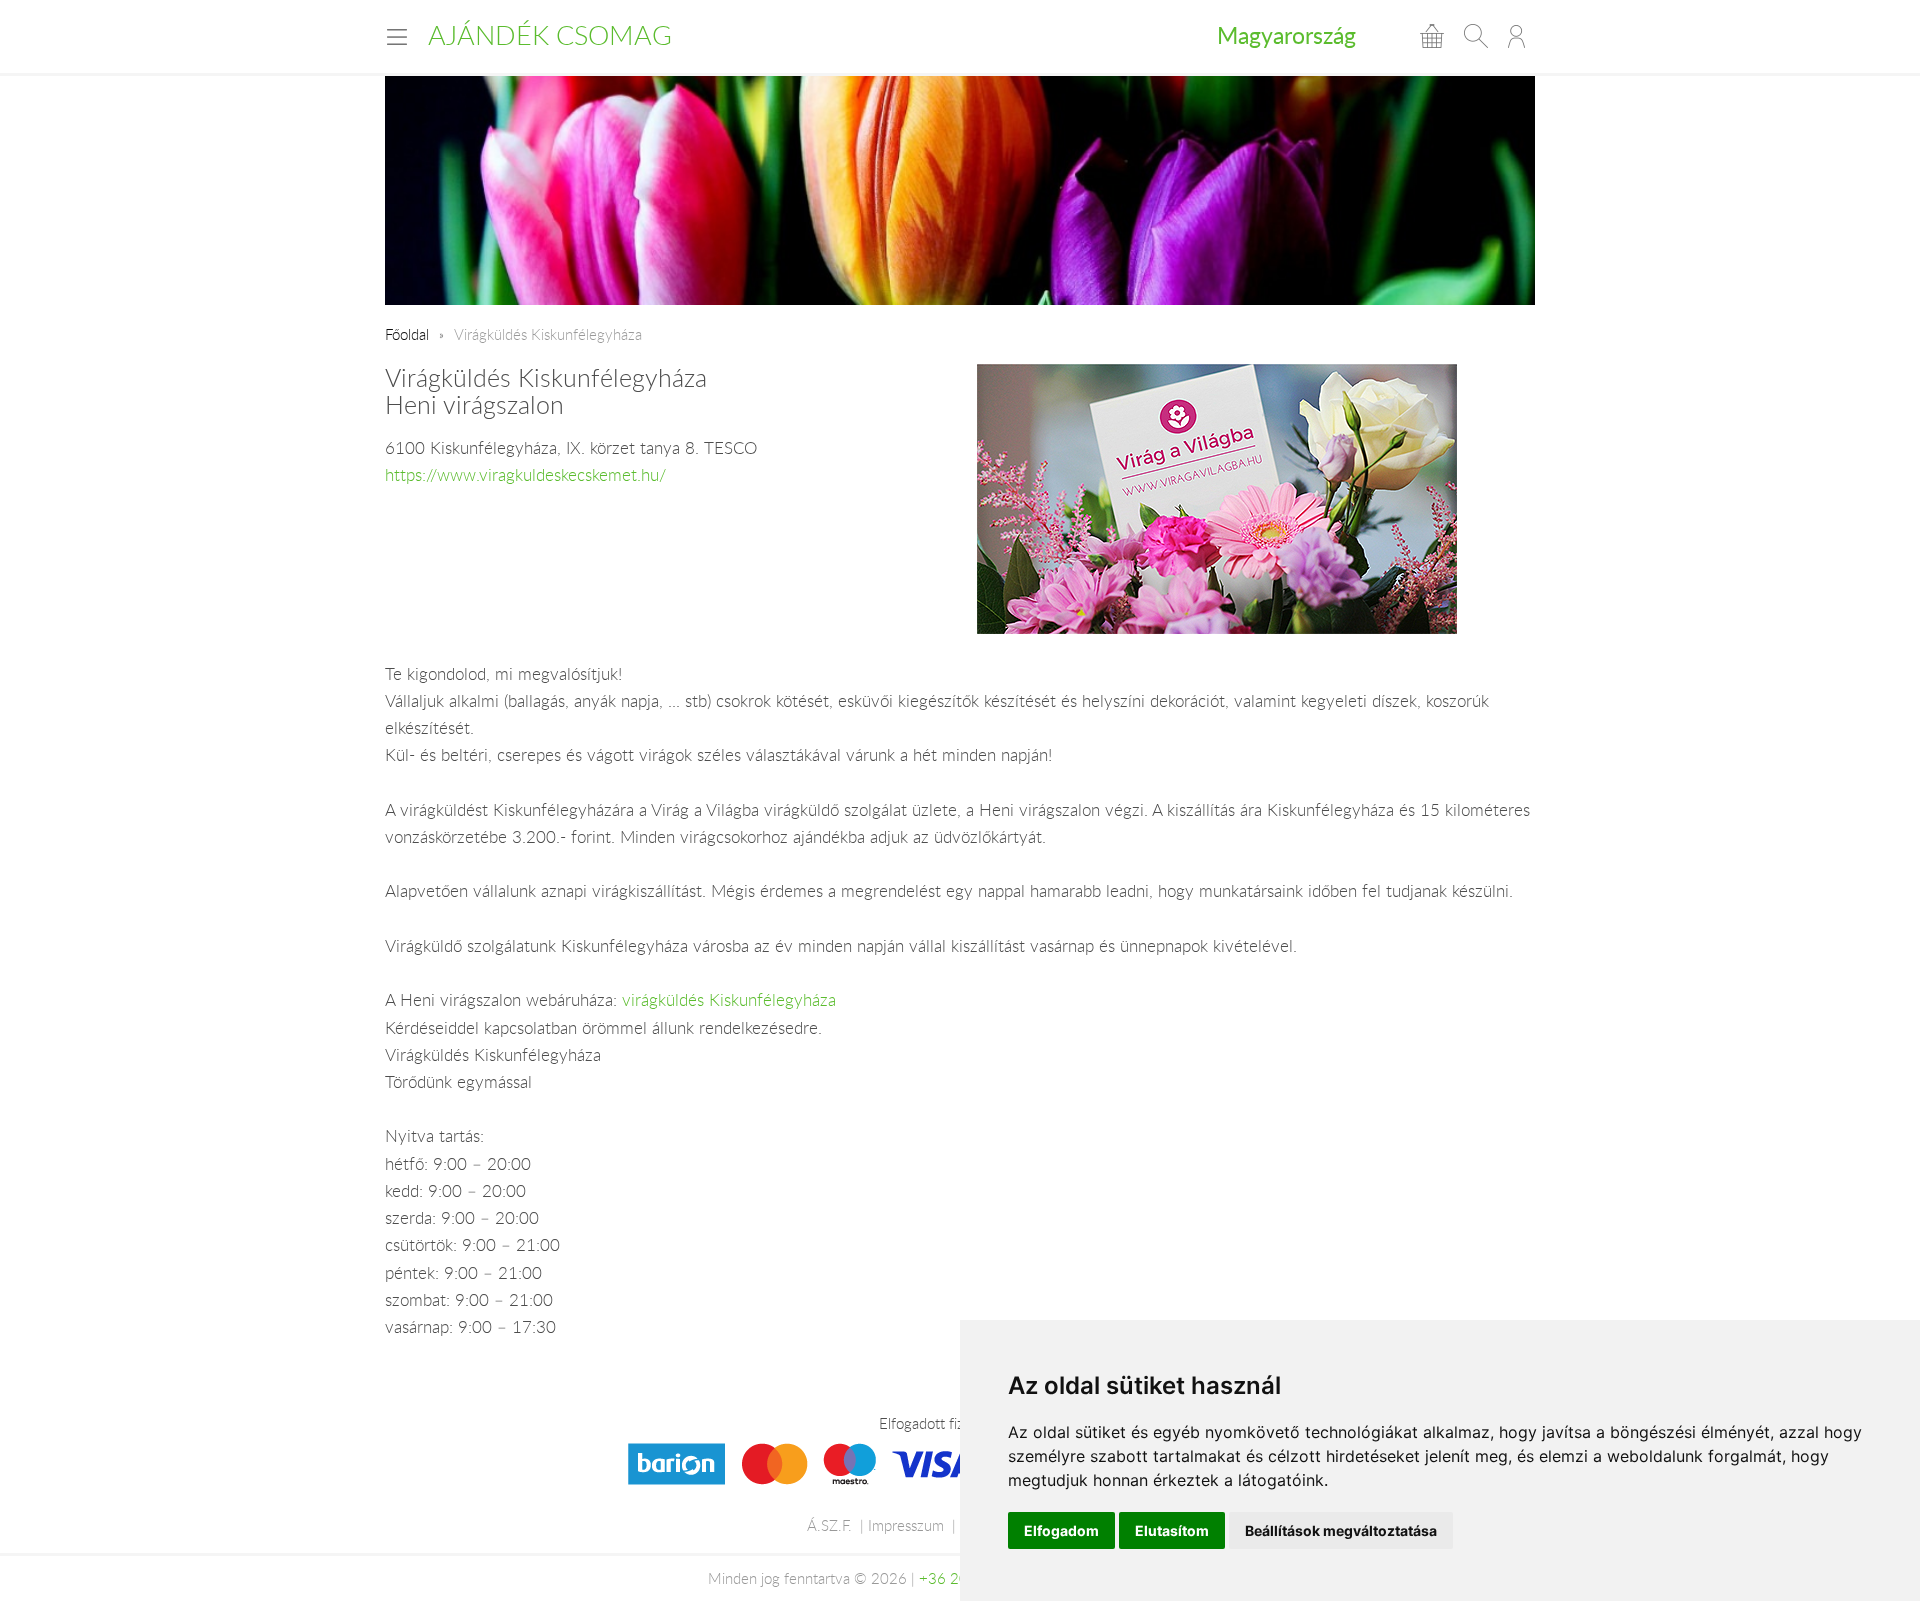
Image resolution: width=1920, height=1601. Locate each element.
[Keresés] (1476, 36)
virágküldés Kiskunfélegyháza (729, 1000)
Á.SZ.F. (829, 1525)
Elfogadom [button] (1061, 1530)
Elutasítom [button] (1172, 1530)
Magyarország (1286, 35)
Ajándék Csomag (550, 35)
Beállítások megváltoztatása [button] (1341, 1530)
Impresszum (906, 1525)
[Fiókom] (1516, 36)
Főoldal (407, 334)
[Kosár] (1432, 36)
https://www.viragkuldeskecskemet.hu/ (525, 475)
